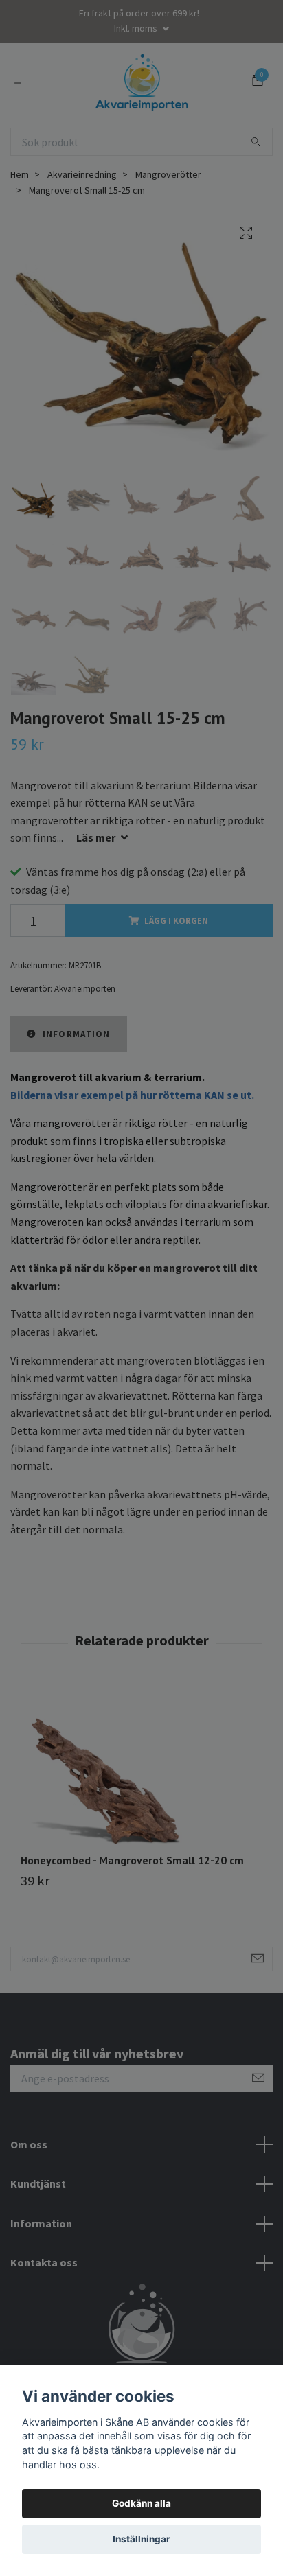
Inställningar (141, 2539)
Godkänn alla (141, 2503)
